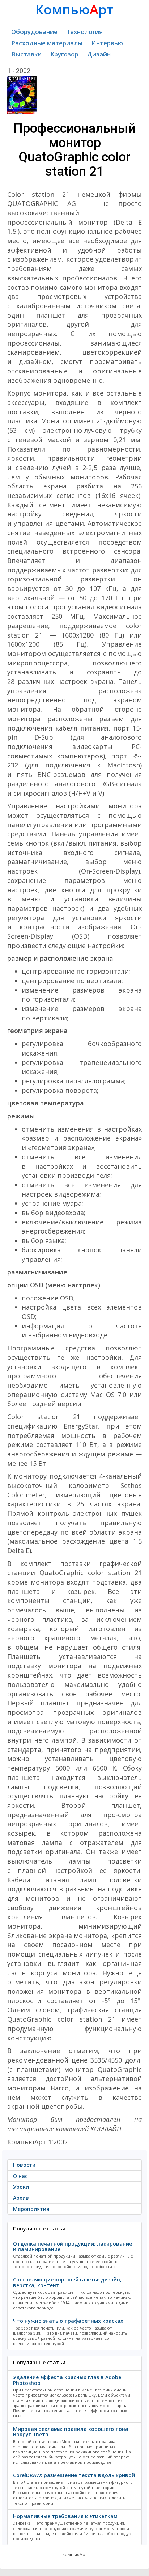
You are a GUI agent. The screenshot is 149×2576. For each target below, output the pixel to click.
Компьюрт (74, 10)
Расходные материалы (47, 43)
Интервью (107, 43)
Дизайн (99, 54)
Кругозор (64, 54)
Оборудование (34, 32)
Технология (84, 32)
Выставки (26, 54)
